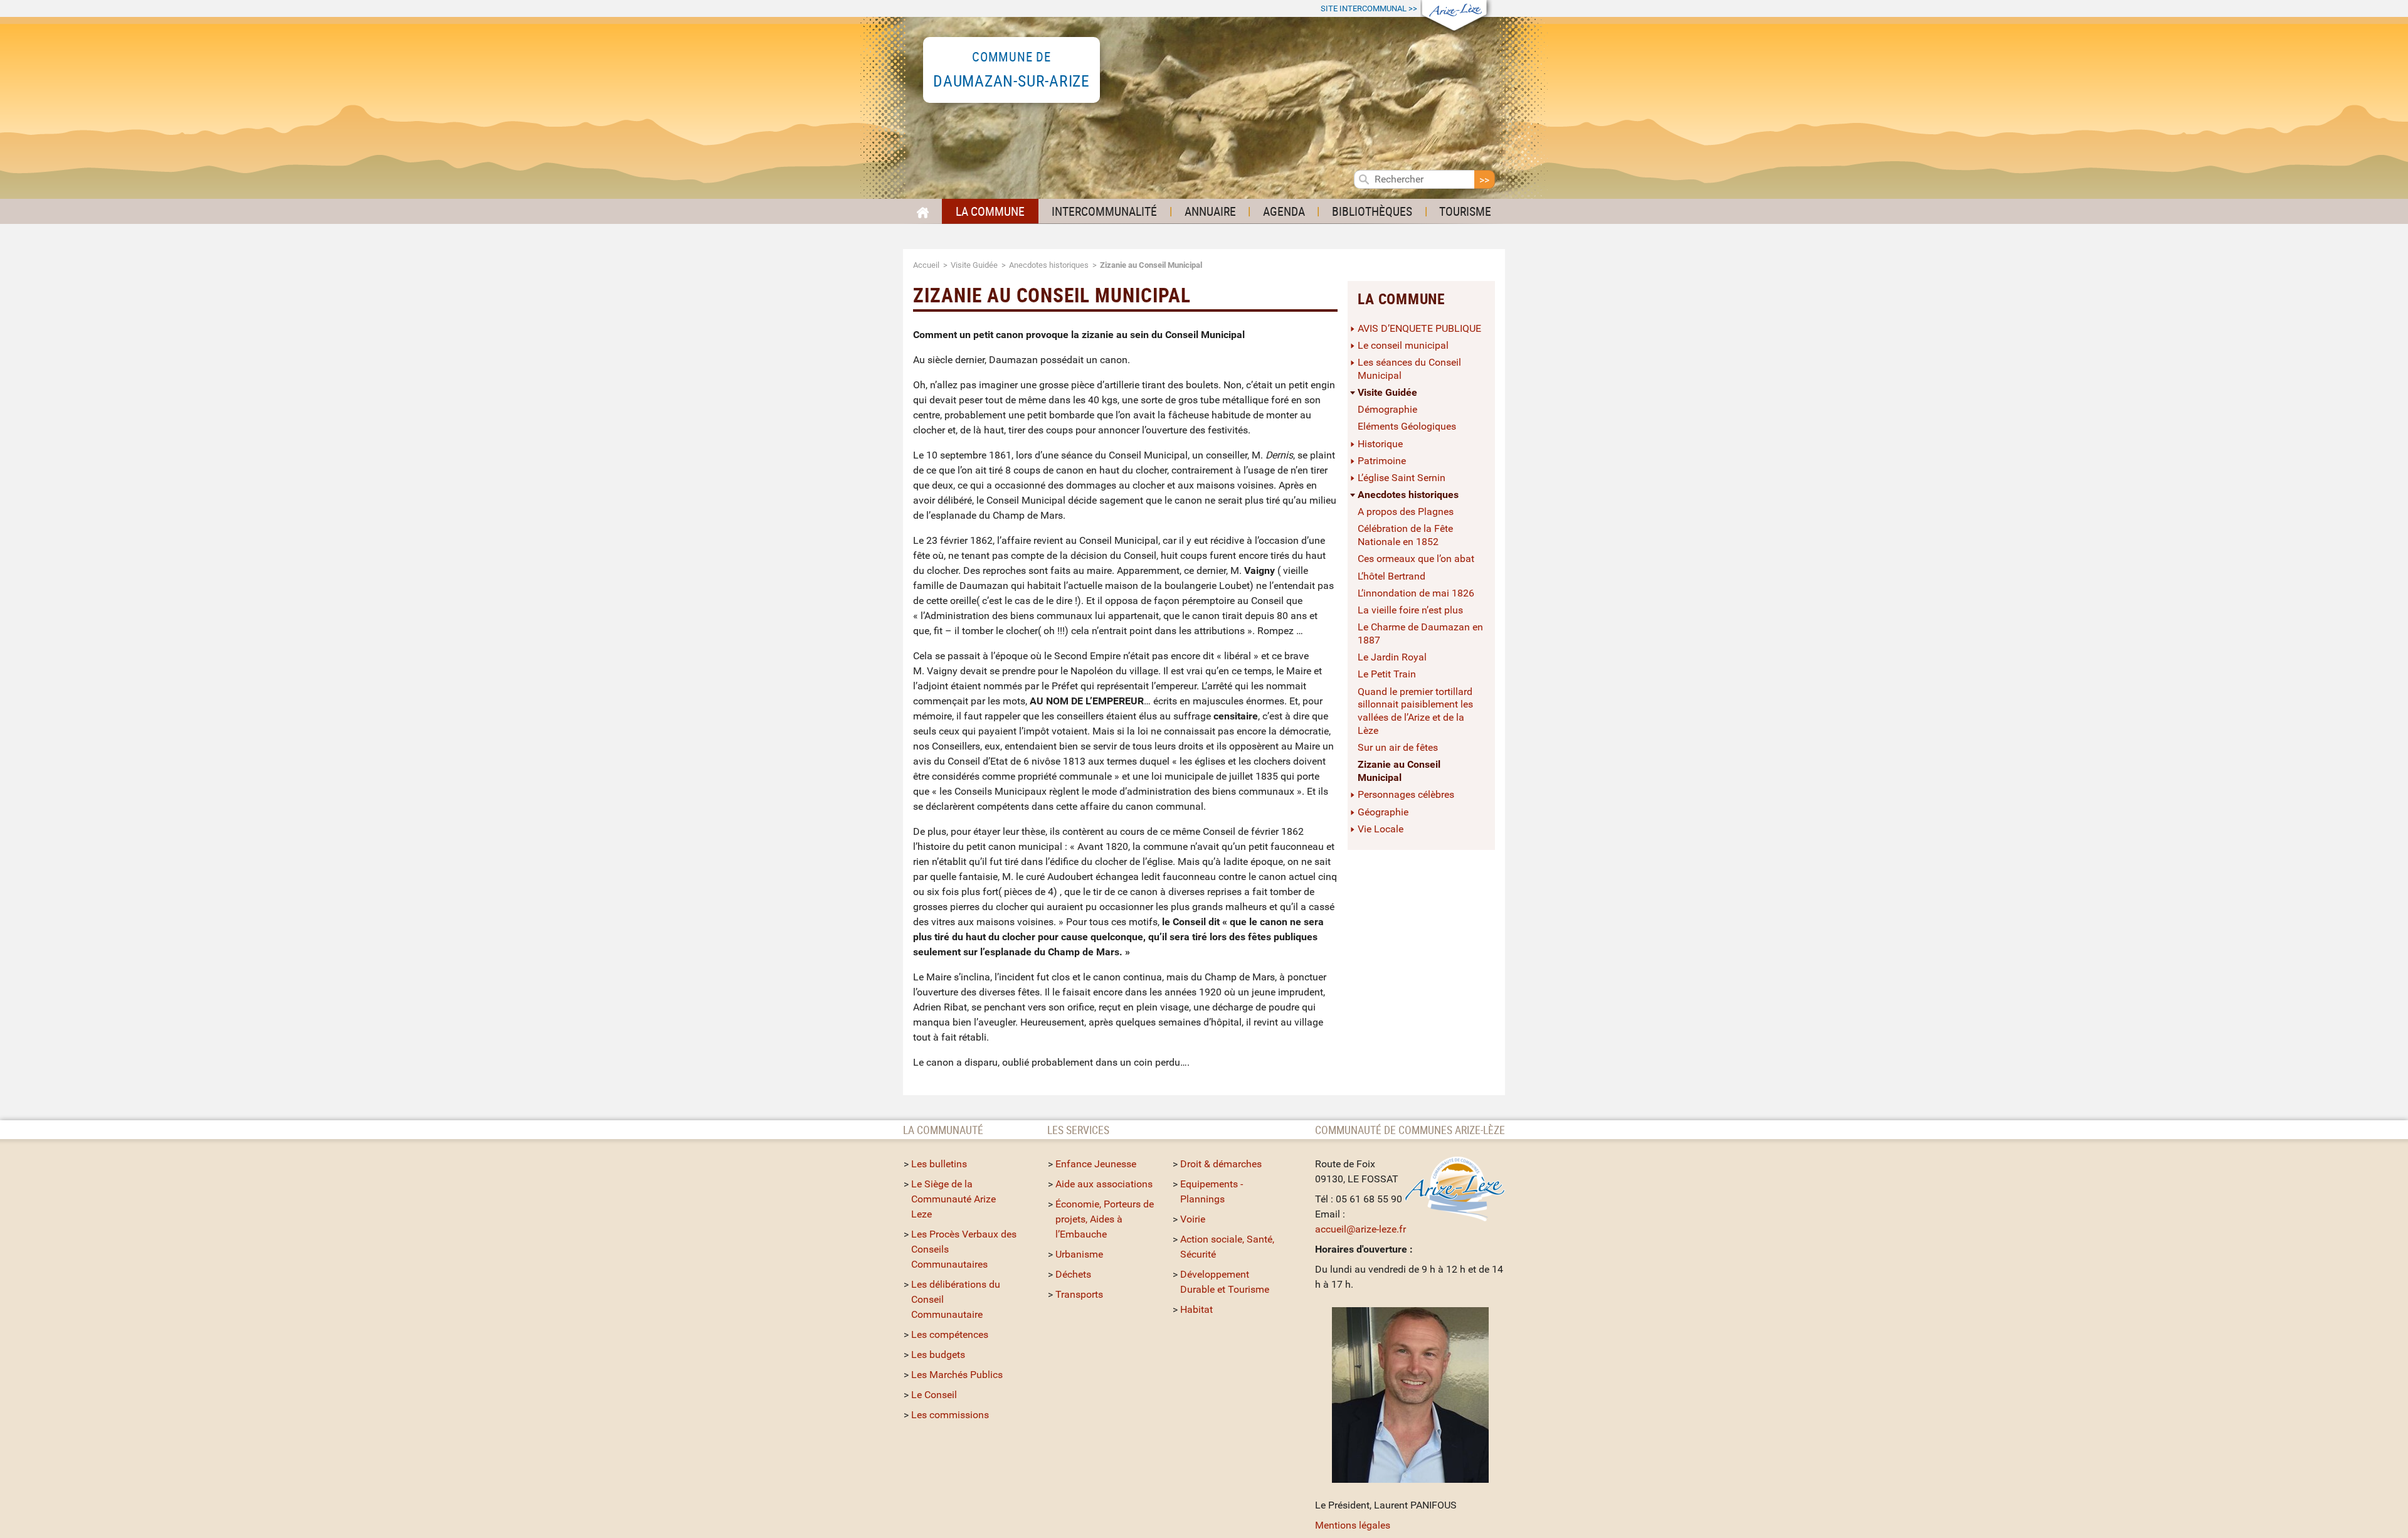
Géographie (1383, 812)
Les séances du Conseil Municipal (1409, 369)
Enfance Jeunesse (1096, 1164)
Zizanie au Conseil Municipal (1399, 771)
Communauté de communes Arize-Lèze (1410, 1130)
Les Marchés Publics (957, 1375)
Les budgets (938, 1355)
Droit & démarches (1221, 1164)
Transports (1079, 1294)
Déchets (1073, 1274)
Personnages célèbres (1406, 794)
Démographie (1387, 409)
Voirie (1193, 1219)
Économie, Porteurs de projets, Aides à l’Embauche (1105, 1219)
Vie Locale (1381, 829)
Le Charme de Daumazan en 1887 (1420, 634)
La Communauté (944, 1130)
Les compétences (950, 1334)
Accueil (926, 265)
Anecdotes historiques (1049, 265)
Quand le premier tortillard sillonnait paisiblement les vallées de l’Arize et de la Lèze (1415, 711)
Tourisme (1465, 211)
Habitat (1196, 1309)
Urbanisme (1079, 1254)
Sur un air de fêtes (1398, 747)
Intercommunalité (1104, 211)
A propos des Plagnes (1406, 512)
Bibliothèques (1372, 211)
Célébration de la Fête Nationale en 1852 (1405, 535)
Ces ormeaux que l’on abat (1416, 559)
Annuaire (1210, 211)
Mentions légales (1353, 1525)
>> (1369, 8)
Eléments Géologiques (1407, 426)
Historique (1380, 444)
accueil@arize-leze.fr (1360, 1229)
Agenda (1284, 211)
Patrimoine (1382, 461)
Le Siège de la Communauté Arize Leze (953, 1199)
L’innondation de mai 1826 (1416, 593)
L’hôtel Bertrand (1391, 576)
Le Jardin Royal (1392, 657)
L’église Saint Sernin (1402, 478)
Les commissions (950, 1415)
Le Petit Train (1387, 674)
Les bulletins (939, 1164)
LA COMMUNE (990, 211)
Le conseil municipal (1403, 345)
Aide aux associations (1104, 1184)
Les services (1078, 1130)
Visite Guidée (974, 265)
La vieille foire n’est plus (1410, 610)
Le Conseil (934, 1395)
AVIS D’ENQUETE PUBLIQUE (1419, 328)
